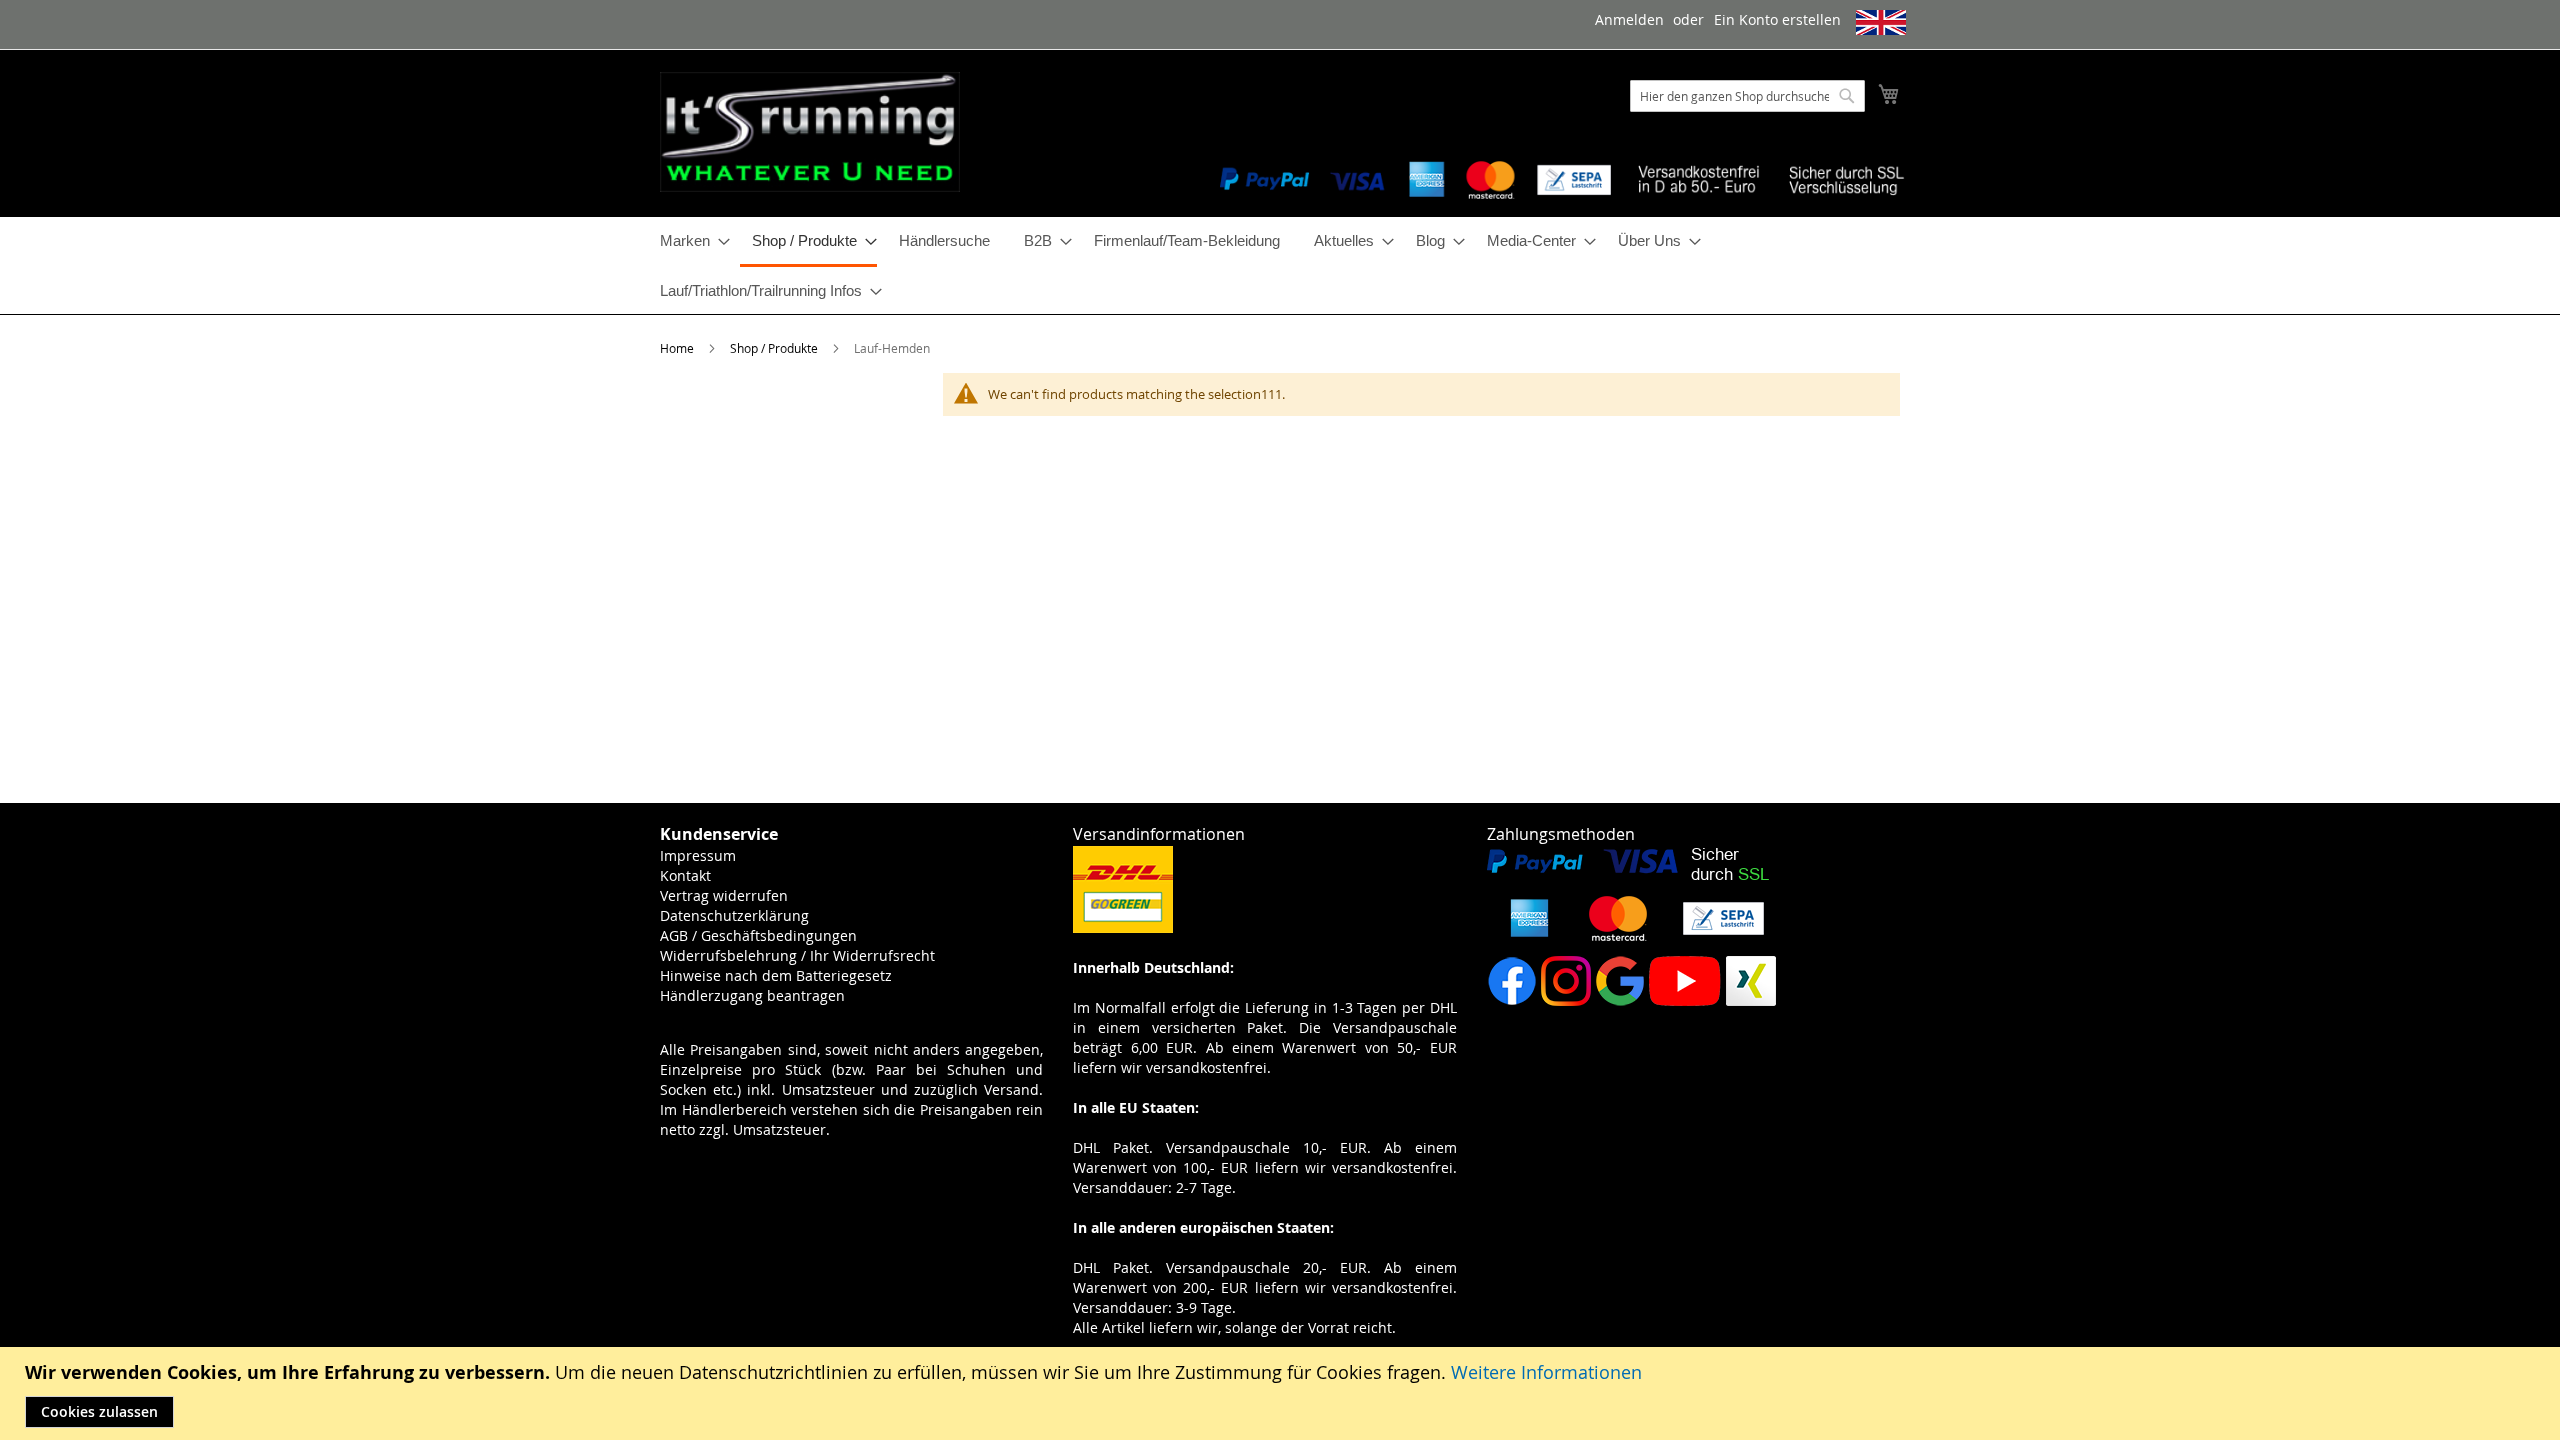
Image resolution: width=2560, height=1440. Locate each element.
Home (678, 348)
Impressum (698, 855)
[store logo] (810, 132)
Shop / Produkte (775, 348)
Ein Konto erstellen (1777, 19)
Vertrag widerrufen (724, 895)
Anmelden (1629, 19)
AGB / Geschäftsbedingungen (758, 935)
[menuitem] (689, 240)
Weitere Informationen (1546, 1372)
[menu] (1280, 265)
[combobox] (1747, 96)
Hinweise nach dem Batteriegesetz (776, 975)
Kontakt (685, 875)
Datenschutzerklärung (734, 915)
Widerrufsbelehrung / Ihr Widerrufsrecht (797, 955)
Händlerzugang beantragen (752, 995)
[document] (1282, 1393)
